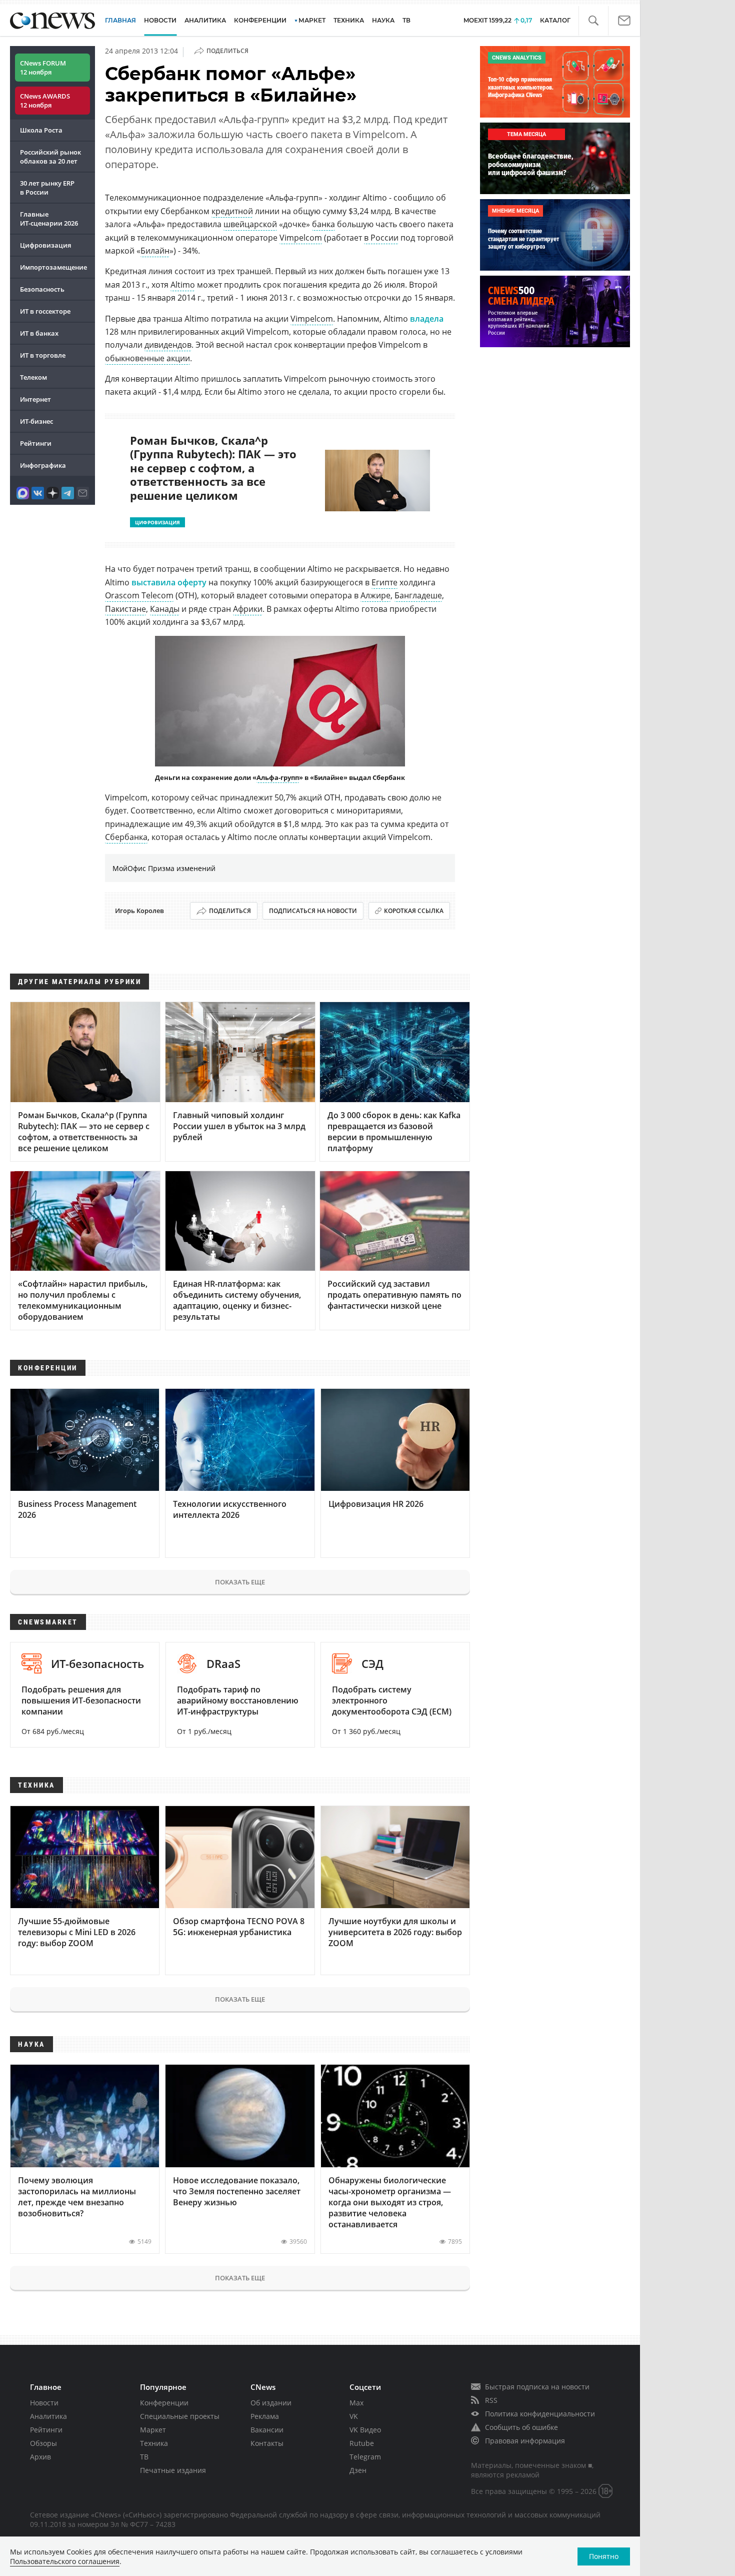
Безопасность (42, 289)
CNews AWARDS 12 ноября (45, 101)
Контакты (267, 2443)
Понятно (604, 2556)
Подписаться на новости (313, 911)
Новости (44, 2403)
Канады (165, 609)
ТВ (406, 20)
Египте (384, 582)
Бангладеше (418, 595)
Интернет (35, 399)
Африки (248, 609)
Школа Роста (41, 130)
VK (354, 2416)
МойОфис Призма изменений (164, 868)
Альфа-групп (278, 777)
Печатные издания (173, 2470)
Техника (154, 2443)
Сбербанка (126, 837)
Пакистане (125, 609)
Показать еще (240, 1582)
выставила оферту (169, 582)
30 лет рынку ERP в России (47, 188)
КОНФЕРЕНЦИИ (260, 20)
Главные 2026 (49, 219)
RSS (491, 2400)
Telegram (365, 2457)
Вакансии (267, 2430)
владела (427, 319)
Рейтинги (36, 443)
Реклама (265, 2416)
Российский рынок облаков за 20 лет (50, 157)
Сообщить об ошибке (521, 2427)
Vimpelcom (301, 238)
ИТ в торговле (43, 355)
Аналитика (205, 20)
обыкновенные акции (147, 358)
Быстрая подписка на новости (537, 2387)
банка (323, 224)
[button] (593, 21)
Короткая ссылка (414, 911)
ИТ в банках (39, 333)
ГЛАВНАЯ (120, 20)
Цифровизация (45, 245)
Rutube (362, 2443)
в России (381, 238)
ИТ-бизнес (36, 421)
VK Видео (365, 2430)
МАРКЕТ (312, 20)
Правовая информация (525, 2441)
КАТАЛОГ (555, 20)
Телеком (33, 377)
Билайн (155, 251)
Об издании (271, 2403)
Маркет (153, 2430)
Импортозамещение (53, 267)
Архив (40, 2457)
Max (356, 2403)
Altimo (183, 285)
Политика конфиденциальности (540, 2414)
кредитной (232, 211)
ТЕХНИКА (349, 20)
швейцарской (250, 224)
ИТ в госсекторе (45, 311)
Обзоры (43, 2443)
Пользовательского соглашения (65, 2561)
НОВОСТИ (160, 20)
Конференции (164, 2403)
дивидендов (168, 345)
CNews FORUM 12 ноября (43, 68)
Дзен (358, 2470)
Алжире (375, 595)
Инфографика (43, 465)
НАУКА (383, 20)
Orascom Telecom (139, 595)
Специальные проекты (180, 2416)
